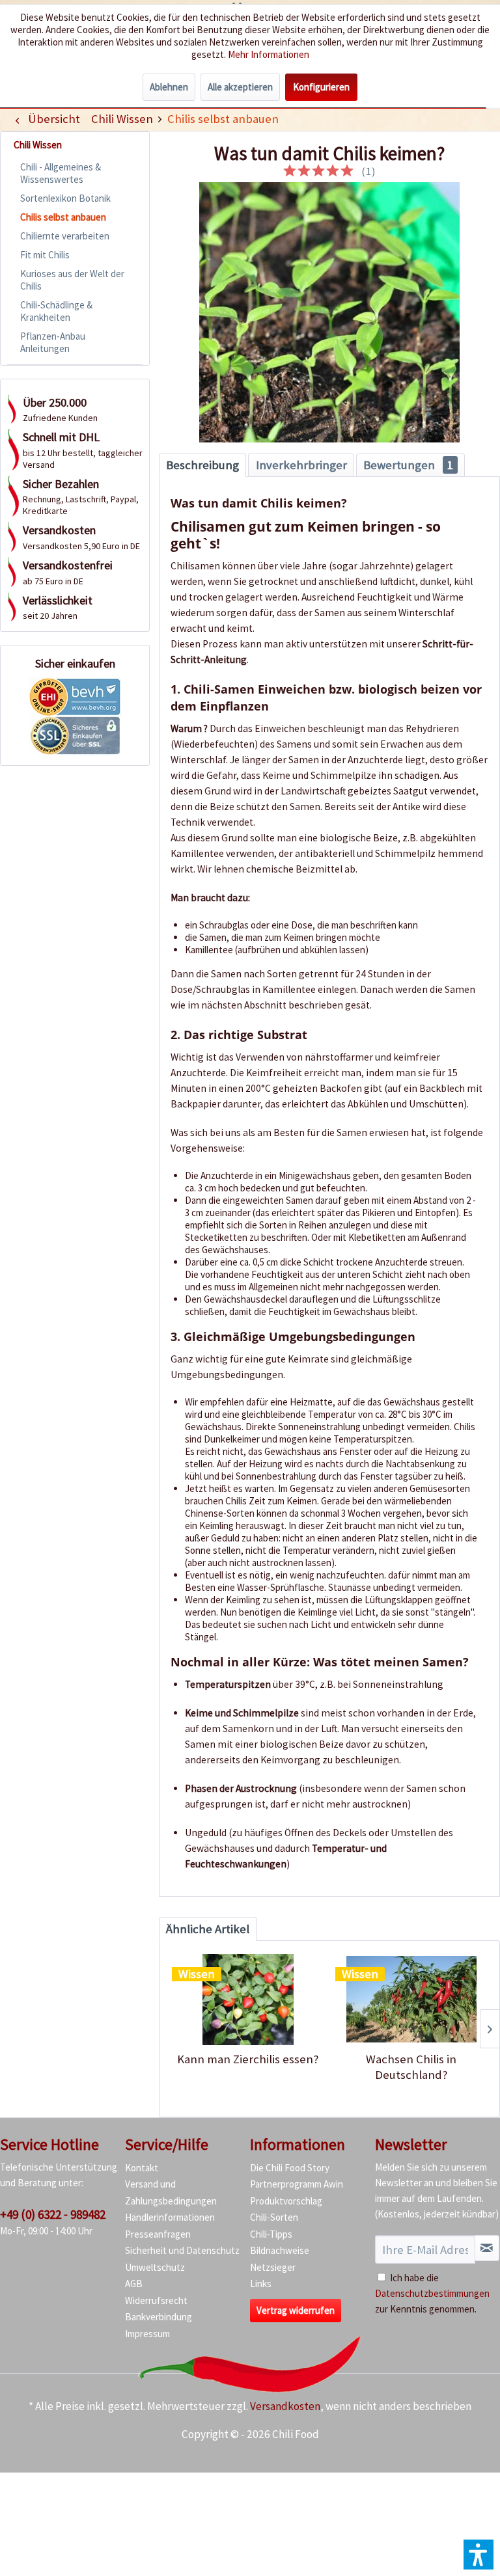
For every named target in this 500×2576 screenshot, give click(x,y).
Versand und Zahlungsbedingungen (171, 2192)
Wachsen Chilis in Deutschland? (411, 2067)
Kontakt (142, 2168)
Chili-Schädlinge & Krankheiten (56, 311)
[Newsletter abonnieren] (487, 2248)
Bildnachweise (280, 2250)
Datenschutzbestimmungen (432, 2293)
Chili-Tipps (271, 2234)
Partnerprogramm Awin (297, 2184)
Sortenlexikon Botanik (65, 198)
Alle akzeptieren (240, 87)
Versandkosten (285, 2406)
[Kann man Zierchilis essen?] (248, 2000)
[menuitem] (122, 119)
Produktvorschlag (286, 2201)
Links (261, 2284)
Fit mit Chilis (45, 255)
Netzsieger (273, 2267)
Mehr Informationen (269, 54)
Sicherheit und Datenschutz (182, 2250)
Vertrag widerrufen (296, 2310)
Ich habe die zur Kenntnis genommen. (432, 2293)
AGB (134, 2284)
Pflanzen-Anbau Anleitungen (53, 342)
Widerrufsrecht (156, 2300)
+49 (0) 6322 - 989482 (53, 2214)
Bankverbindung (159, 2317)
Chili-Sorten (274, 2217)
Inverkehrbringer (301, 465)
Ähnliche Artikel (208, 1929)
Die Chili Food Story (290, 2168)
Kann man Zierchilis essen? (248, 2059)
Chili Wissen (38, 145)
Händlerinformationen (170, 2217)
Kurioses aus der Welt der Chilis (72, 280)
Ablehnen (169, 87)
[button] (479, 2555)
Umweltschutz (155, 2267)
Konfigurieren (321, 87)
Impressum (147, 2334)
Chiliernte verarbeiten (65, 236)
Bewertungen (408, 465)
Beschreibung (202, 465)
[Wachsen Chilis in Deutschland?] (411, 2000)
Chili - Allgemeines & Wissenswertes (61, 173)
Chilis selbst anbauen (63, 217)
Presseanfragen (158, 2234)
